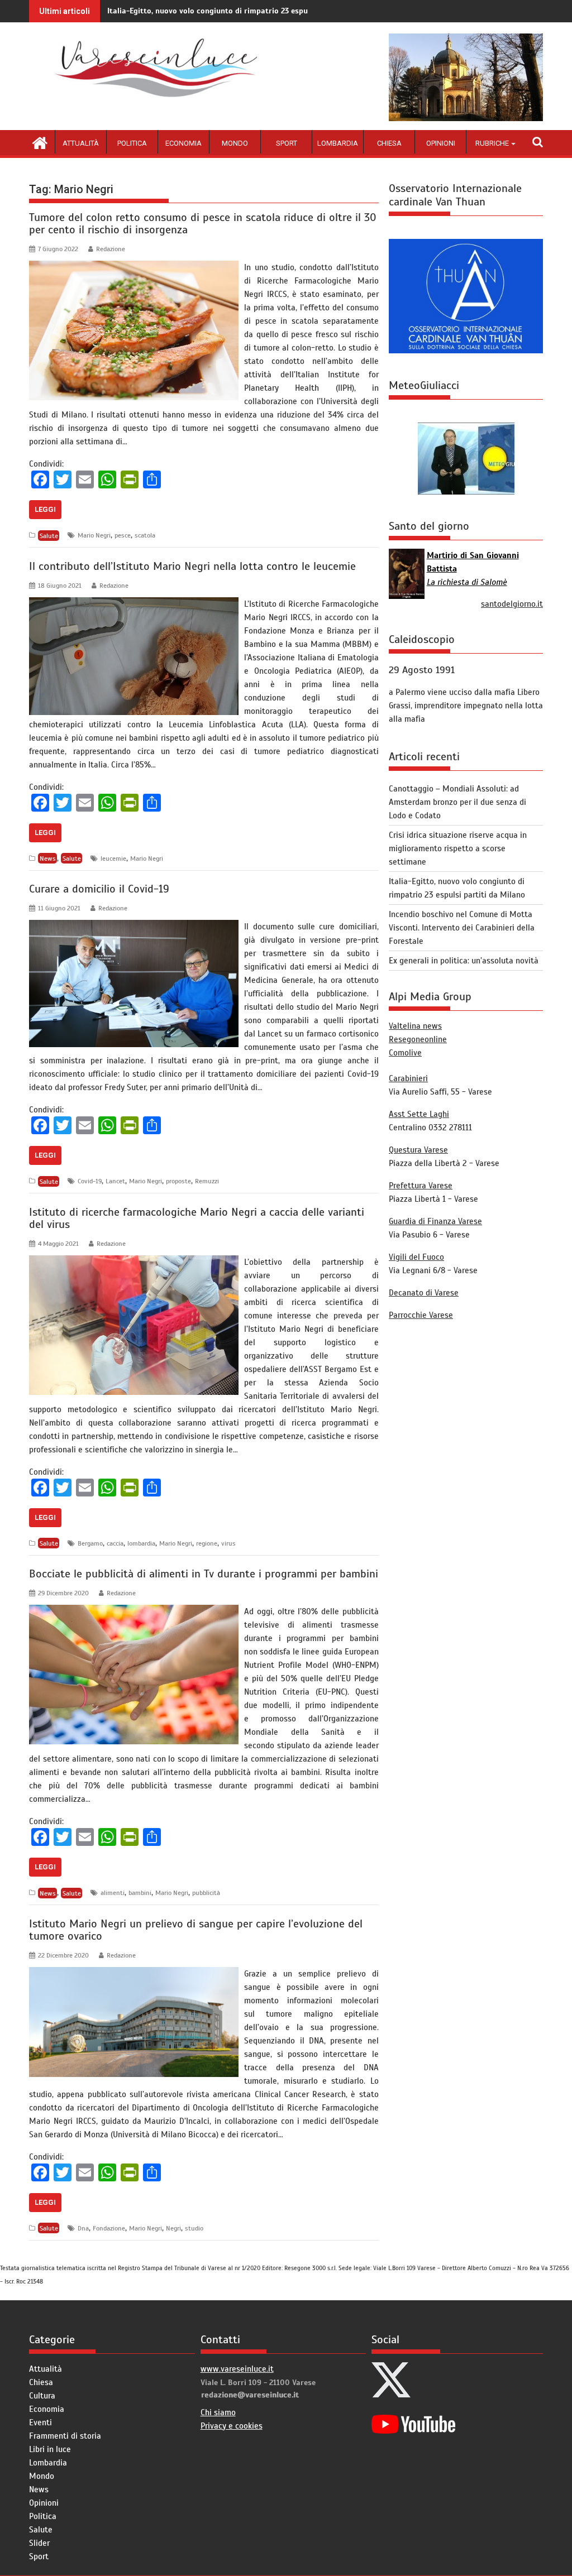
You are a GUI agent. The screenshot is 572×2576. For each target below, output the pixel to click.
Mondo (235, 143)
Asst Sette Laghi (419, 1114)
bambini (140, 1893)
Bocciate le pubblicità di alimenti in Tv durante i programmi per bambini (204, 1574)
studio (194, 2228)
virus (228, 1543)
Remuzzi (207, 1181)
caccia (115, 1543)
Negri (173, 2228)
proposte (178, 1181)
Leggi (45, 509)
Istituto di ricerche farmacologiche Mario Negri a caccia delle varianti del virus (197, 1218)
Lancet (115, 1181)
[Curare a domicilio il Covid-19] (134, 927)
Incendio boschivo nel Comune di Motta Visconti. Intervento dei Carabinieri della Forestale (462, 928)
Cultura (42, 2396)
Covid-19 (90, 1181)
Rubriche (492, 143)
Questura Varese (418, 1150)
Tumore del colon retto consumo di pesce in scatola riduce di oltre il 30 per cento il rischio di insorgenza (203, 224)
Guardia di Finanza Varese (435, 1221)
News (48, 858)
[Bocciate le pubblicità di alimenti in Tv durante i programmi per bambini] (134, 1611)
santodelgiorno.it (512, 604)
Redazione (111, 249)
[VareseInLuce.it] (40, 142)
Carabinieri (408, 1078)
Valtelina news (415, 1026)
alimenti (113, 1893)
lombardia (141, 1543)
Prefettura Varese (421, 1186)
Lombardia (338, 143)
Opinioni (441, 143)
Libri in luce (50, 2449)
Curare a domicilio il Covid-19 (99, 889)
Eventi (40, 2423)
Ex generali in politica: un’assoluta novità (464, 961)
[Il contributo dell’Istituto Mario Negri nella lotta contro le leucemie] (134, 604)
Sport (287, 143)
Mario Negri (94, 535)
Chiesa (389, 143)
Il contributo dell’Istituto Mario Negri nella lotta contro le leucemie (192, 566)
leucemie (113, 858)
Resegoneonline (418, 1039)
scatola (145, 535)
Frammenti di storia (65, 2436)
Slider (39, 2543)
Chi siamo (218, 2412)
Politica (132, 143)
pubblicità (206, 1893)
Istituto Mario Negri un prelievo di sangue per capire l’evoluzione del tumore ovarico (196, 1930)
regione (207, 1543)
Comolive (405, 1053)
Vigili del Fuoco (416, 1257)
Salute (49, 535)
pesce (123, 535)
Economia (183, 143)
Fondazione (109, 2228)
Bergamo (90, 1543)
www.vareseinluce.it (237, 2369)
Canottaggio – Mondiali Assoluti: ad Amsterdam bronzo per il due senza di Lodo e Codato (457, 802)
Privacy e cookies (232, 2426)
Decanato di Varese (424, 1293)
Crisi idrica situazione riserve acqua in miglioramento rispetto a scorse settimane (458, 848)
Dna (83, 2228)
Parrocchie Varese (421, 1315)
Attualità (81, 143)
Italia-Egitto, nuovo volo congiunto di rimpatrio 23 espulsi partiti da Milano (244, 11)
